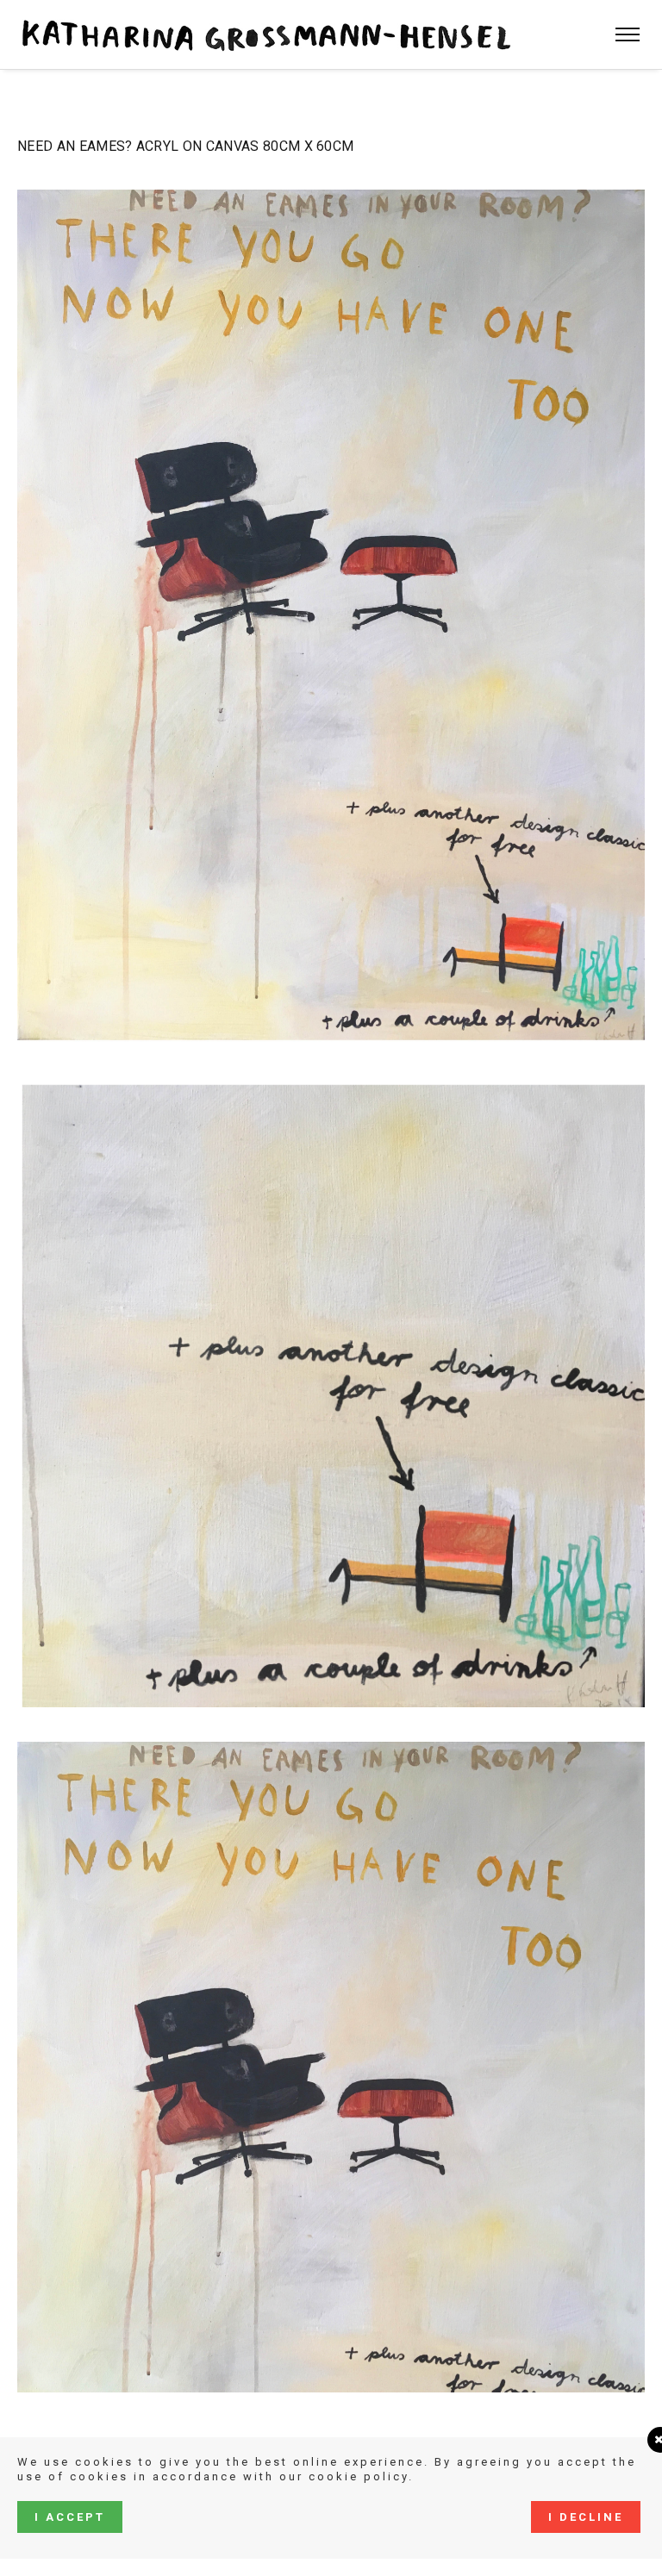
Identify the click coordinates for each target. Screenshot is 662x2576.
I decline (586, 2517)
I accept (70, 2517)
